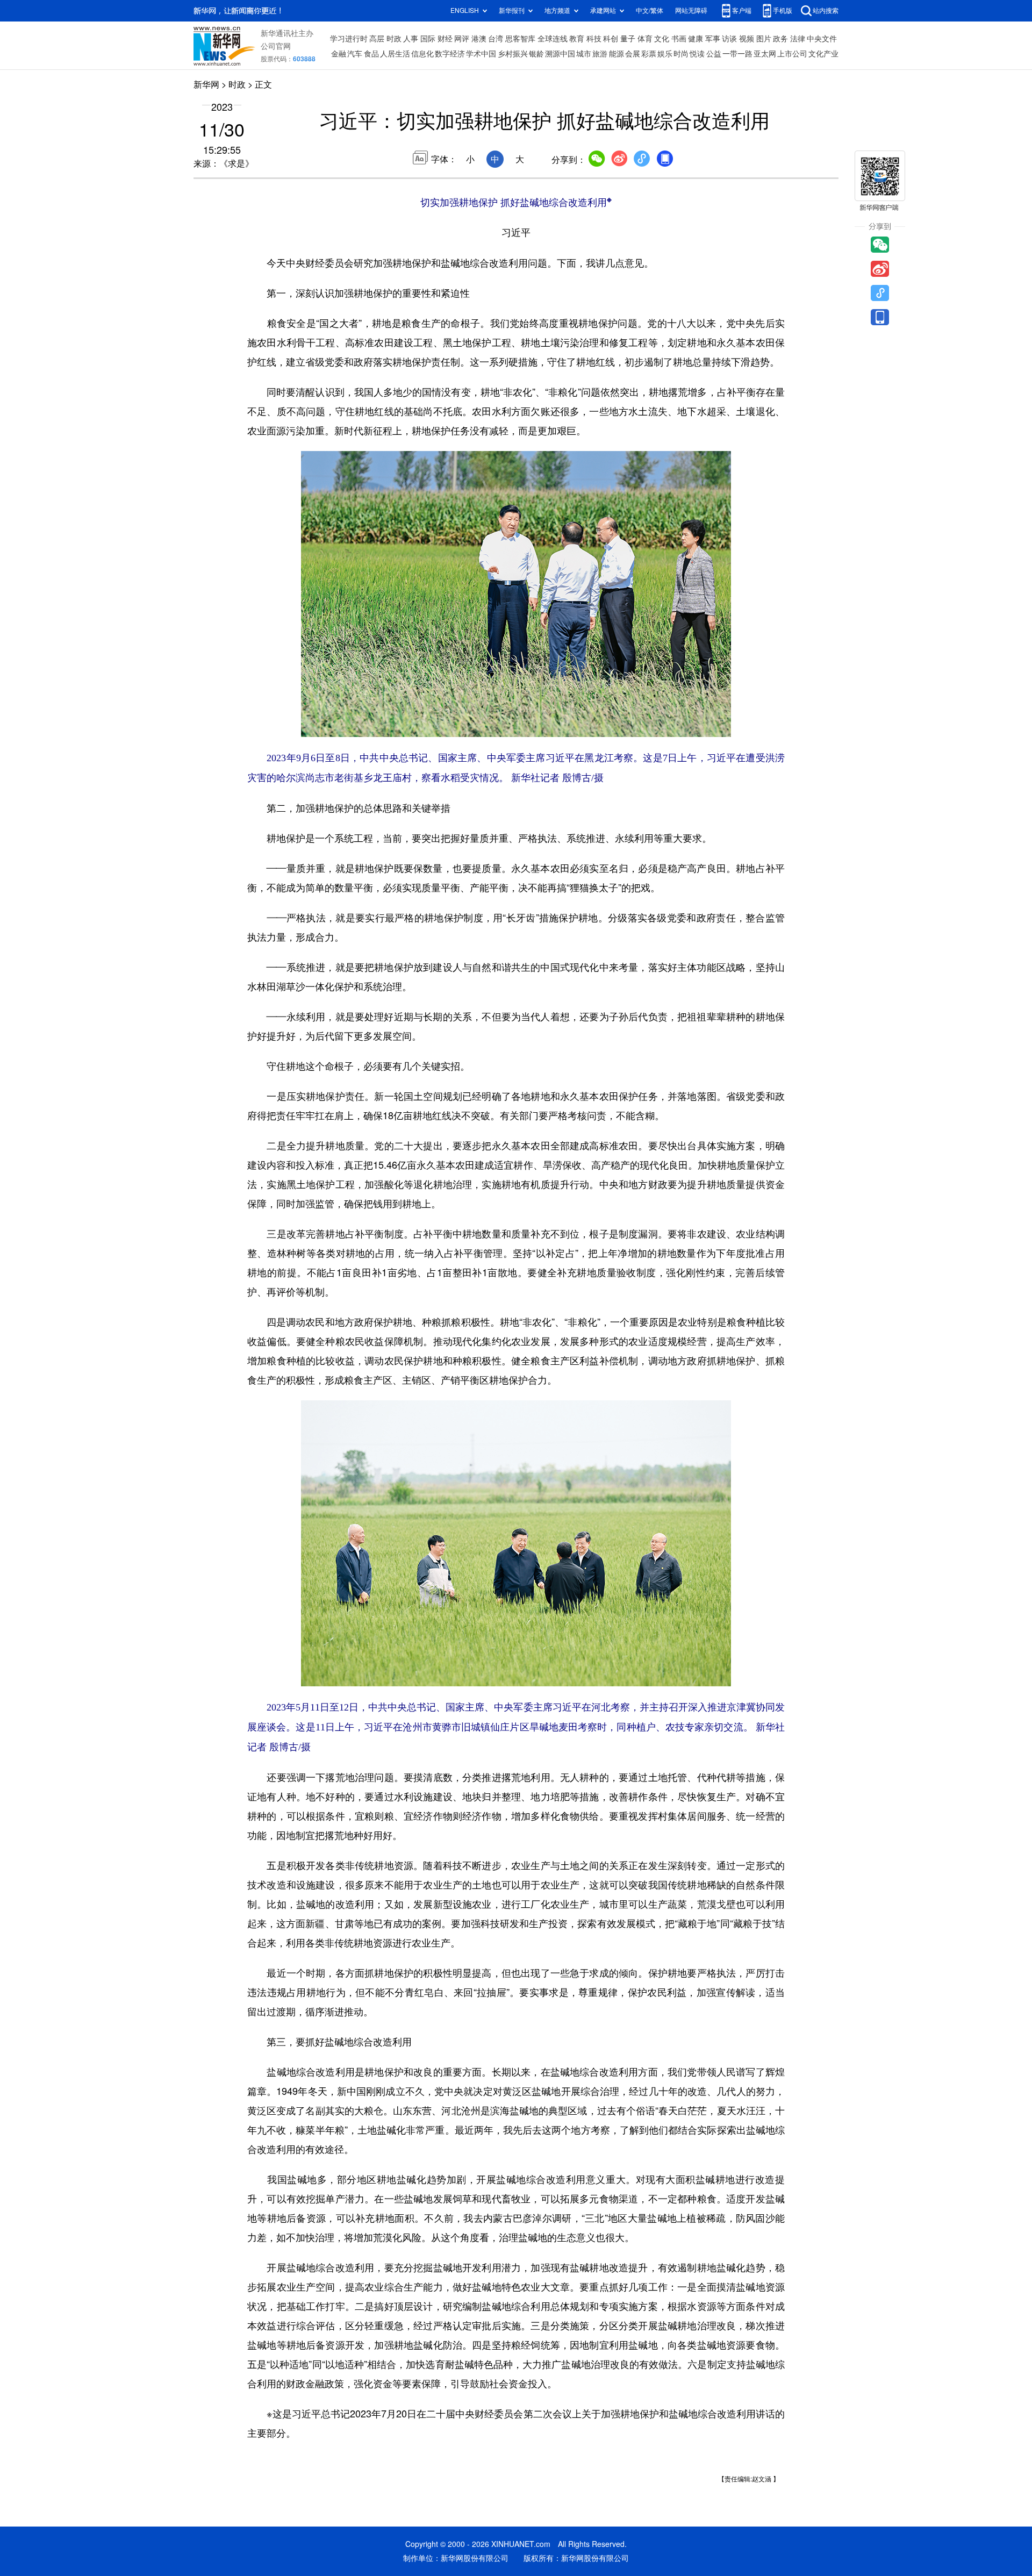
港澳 (479, 39)
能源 (617, 54)
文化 (662, 39)
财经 (445, 39)
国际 (428, 39)
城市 (584, 54)
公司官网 (276, 46)
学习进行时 (349, 39)
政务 (780, 39)
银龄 (536, 54)
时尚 (681, 54)
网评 (462, 39)
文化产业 (823, 54)
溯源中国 (560, 54)
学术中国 (481, 54)
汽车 (355, 54)
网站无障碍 (691, 10)
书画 (679, 39)
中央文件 (822, 39)
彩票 (649, 54)
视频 (747, 39)
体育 (645, 39)
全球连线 (553, 39)
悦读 (697, 54)
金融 (339, 54)
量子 (628, 39)
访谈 (729, 39)
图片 (764, 39)
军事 (713, 39)
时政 (394, 39)
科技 (594, 39)
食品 (371, 54)
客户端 (742, 10)
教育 (577, 39)
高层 (377, 39)
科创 (611, 39)
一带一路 (737, 54)
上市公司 (792, 54)
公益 (714, 54)
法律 (798, 39)
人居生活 (395, 54)
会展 (633, 54)
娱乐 (665, 54)
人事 (411, 39)
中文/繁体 (650, 10)
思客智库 (520, 39)
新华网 (206, 84)
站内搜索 (826, 10)
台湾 (496, 39)
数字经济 (450, 54)
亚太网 (765, 54)
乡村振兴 (513, 54)
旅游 (600, 54)
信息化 (422, 54)
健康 (696, 39)
